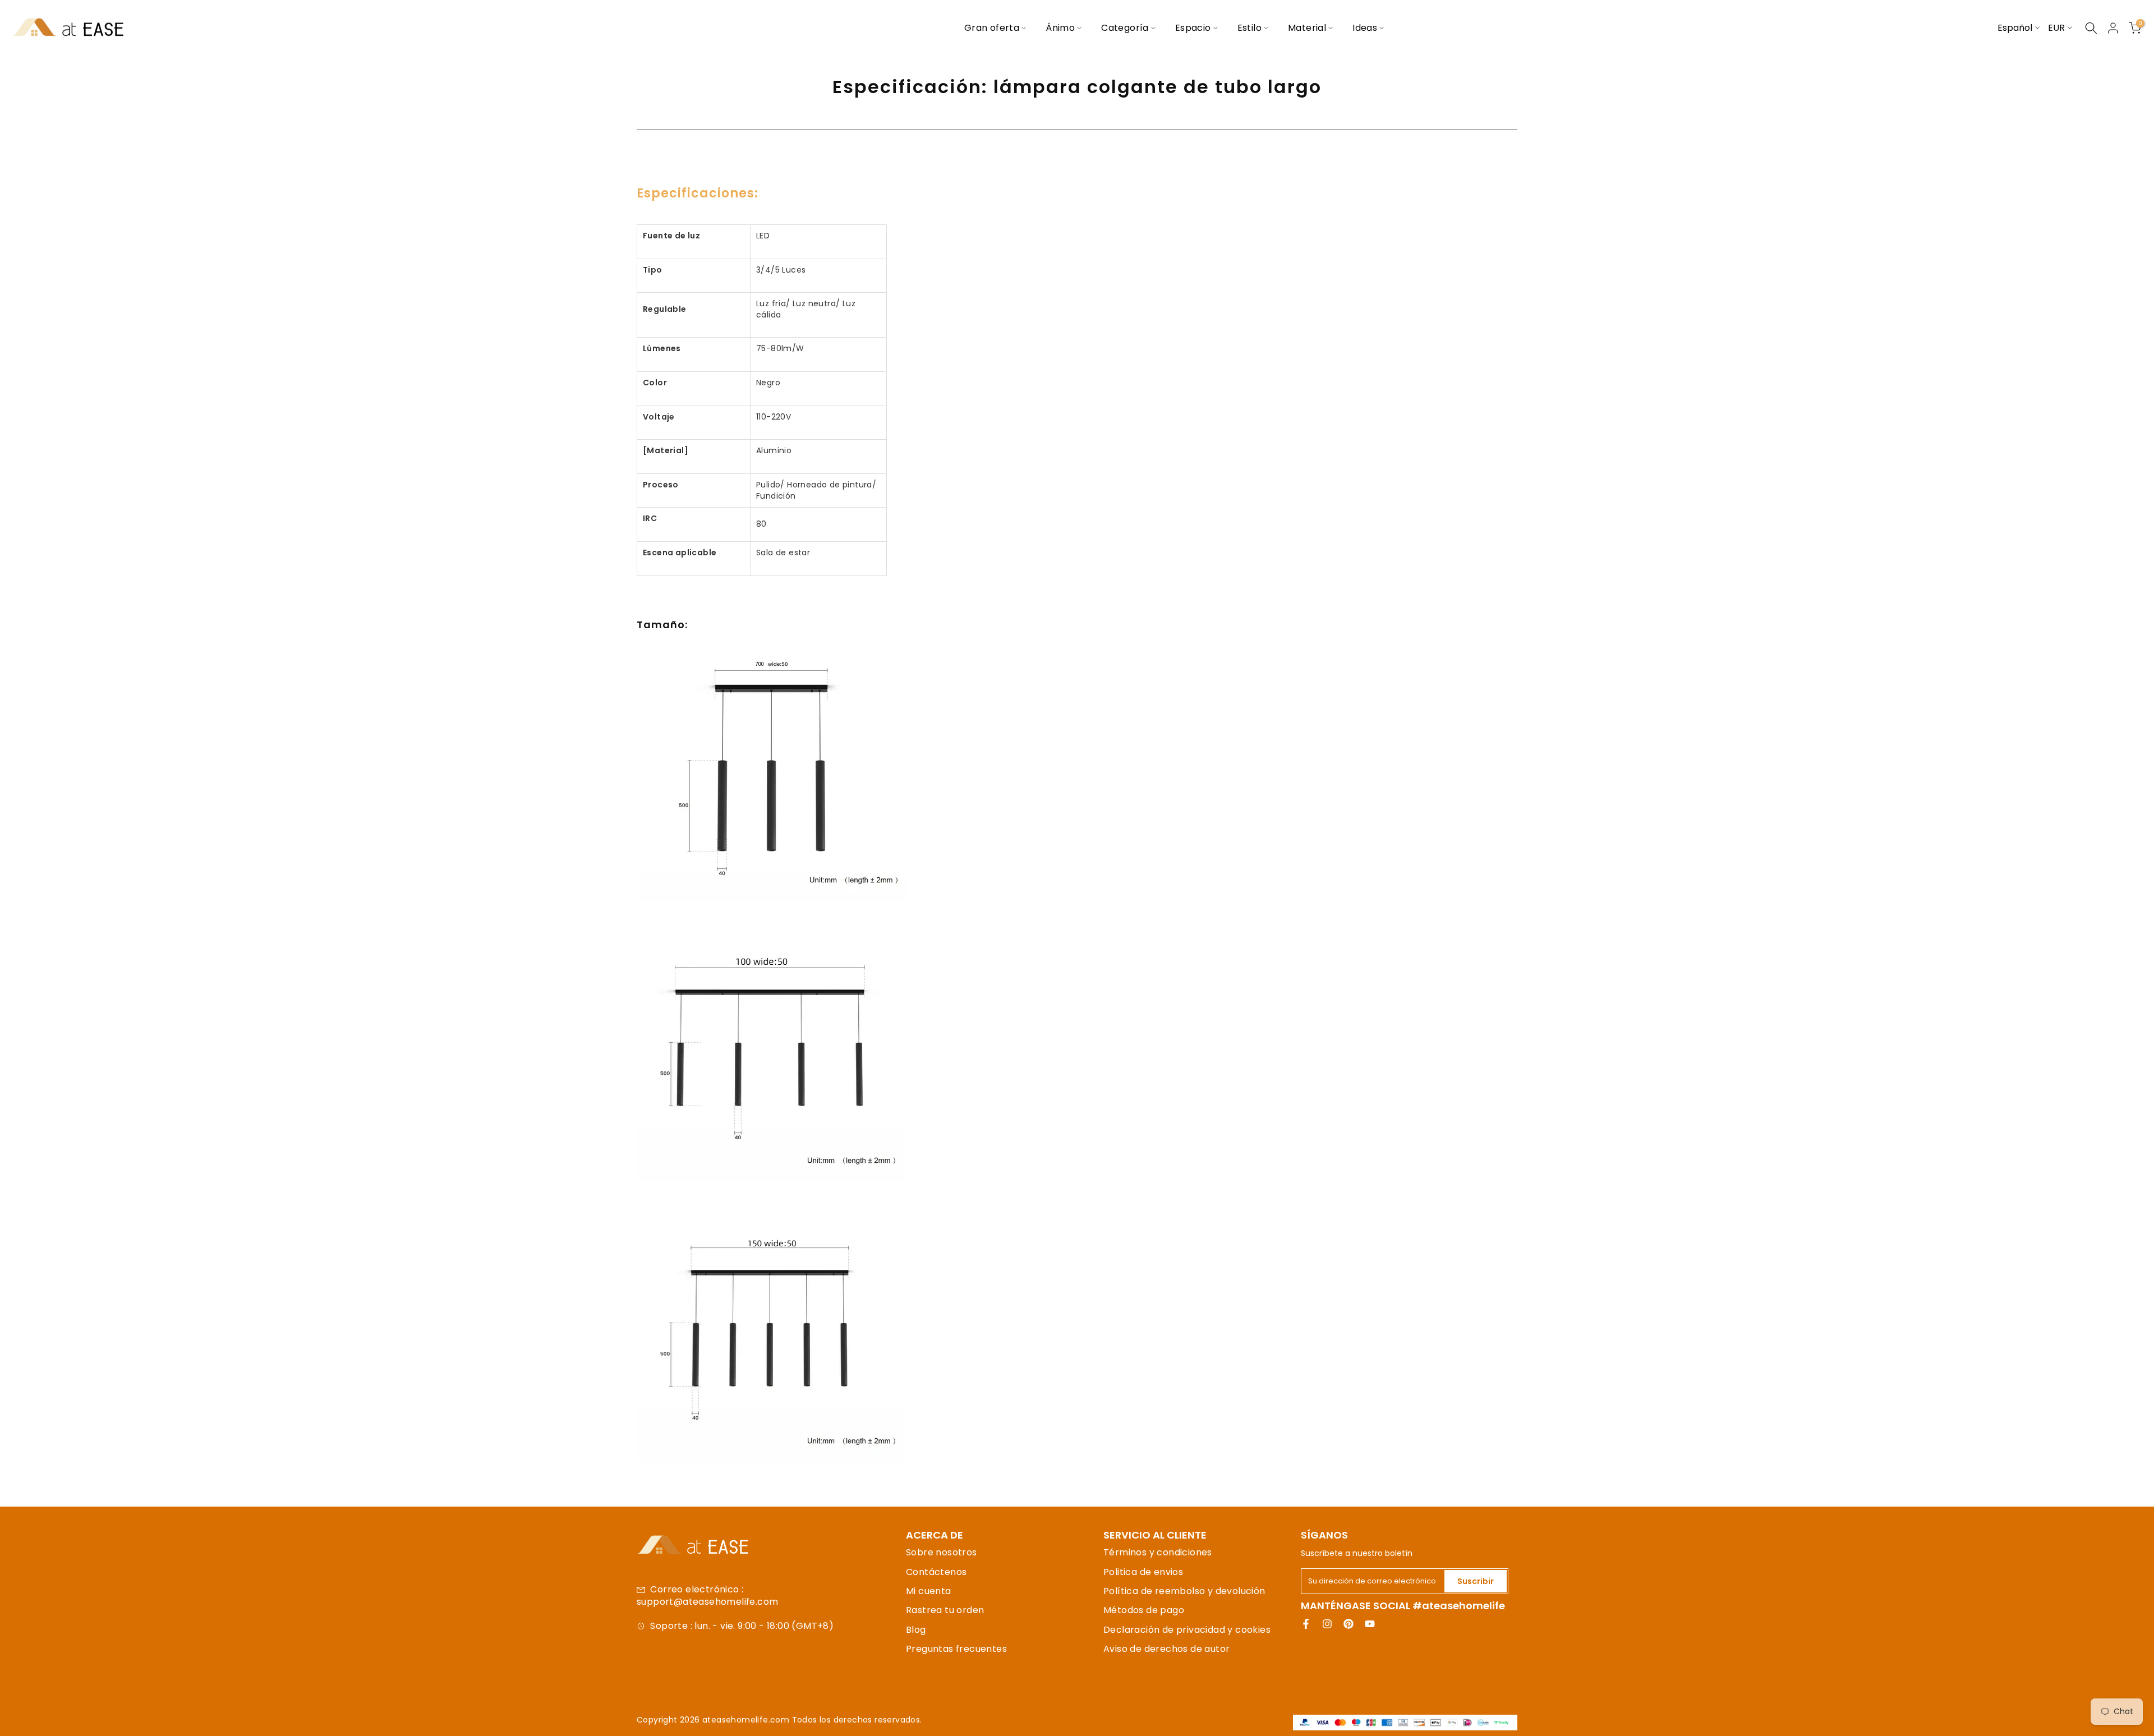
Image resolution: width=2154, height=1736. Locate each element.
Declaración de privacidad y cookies (1187, 1630)
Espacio (1193, 28)
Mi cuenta (929, 1591)
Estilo (1249, 28)
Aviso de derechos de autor (1166, 1649)
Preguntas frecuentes (956, 1649)
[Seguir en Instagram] (1327, 1624)
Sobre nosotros (942, 1552)
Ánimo (1060, 28)
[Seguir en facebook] (1306, 1624)
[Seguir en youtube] (1370, 1624)
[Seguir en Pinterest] (1348, 1624)
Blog (916, 1630)
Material (1307, 28)
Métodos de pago (1144, 1610)
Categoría (1125, 28)
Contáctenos (936, 1572)
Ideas (1365, 28)
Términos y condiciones (1158, 1552)
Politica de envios (1143, 1572)
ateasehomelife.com (747, 1720)
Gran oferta (992, 28)
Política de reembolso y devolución (1184, 1591)
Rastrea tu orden (945, 1610)
